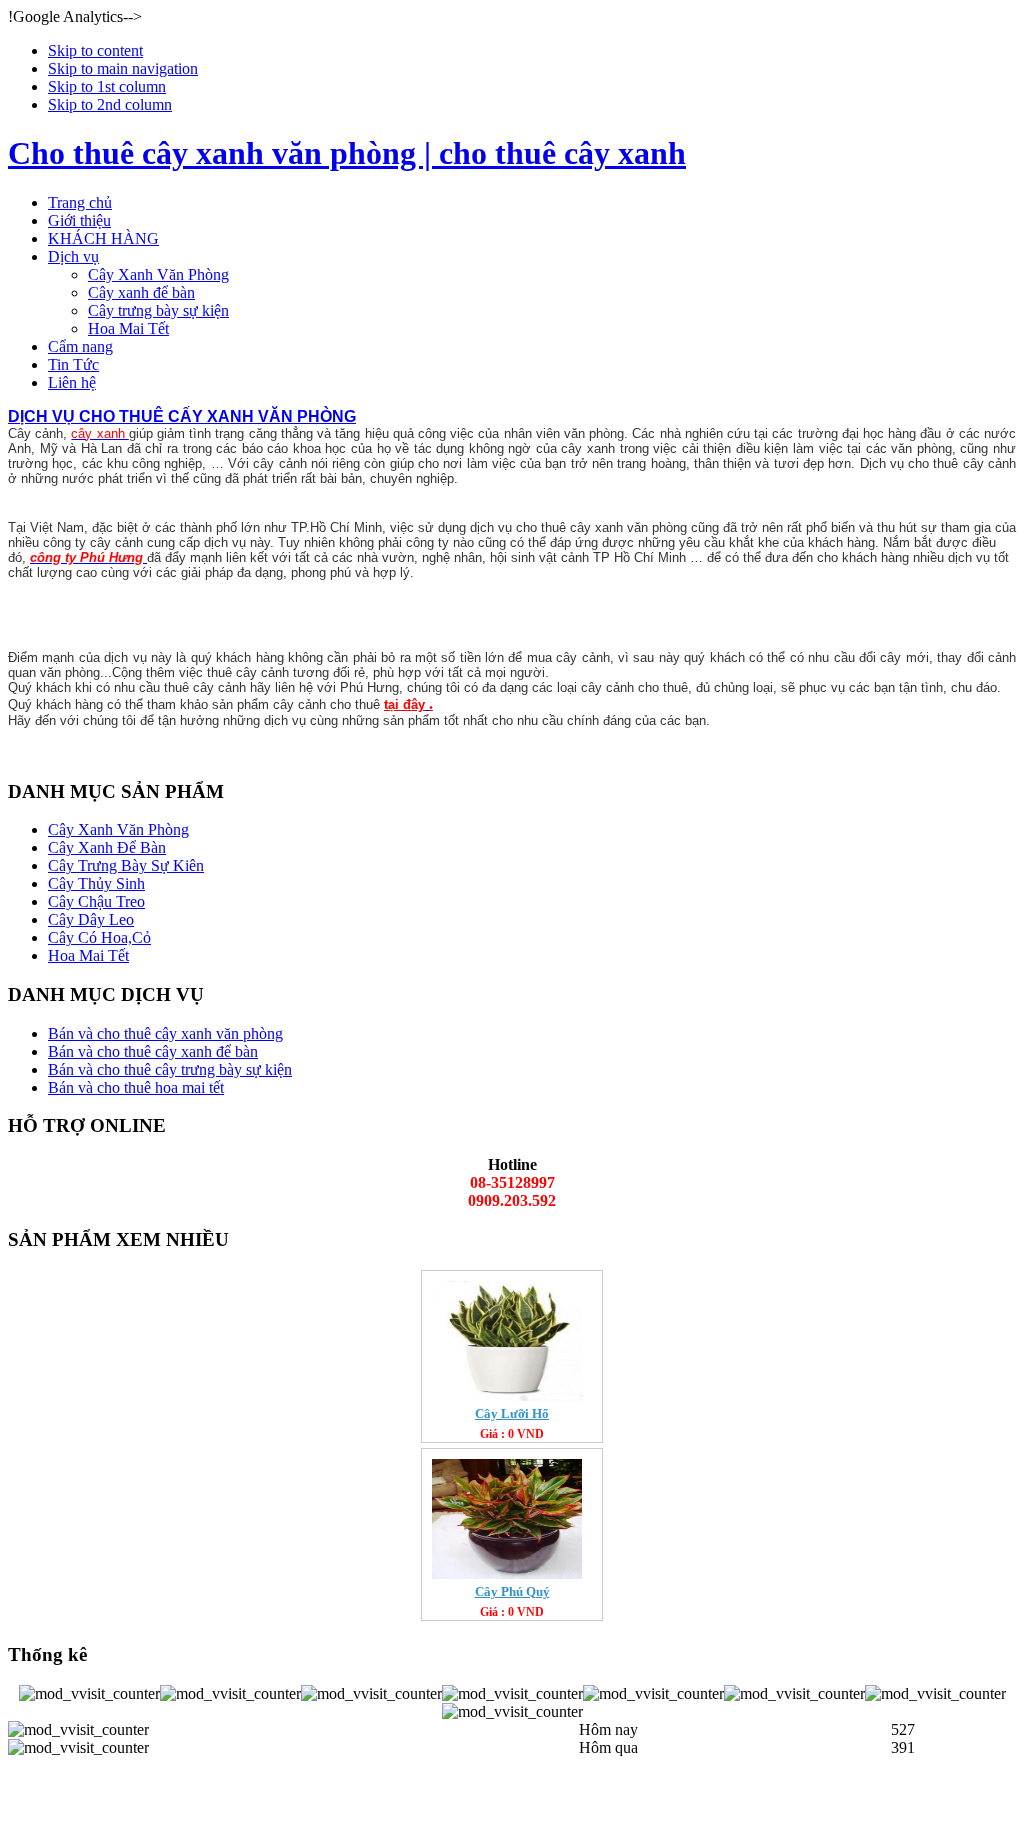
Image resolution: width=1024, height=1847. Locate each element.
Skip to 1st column (107, 86)
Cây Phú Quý (512, 1591)
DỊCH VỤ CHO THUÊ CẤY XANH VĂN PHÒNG (182, 416)
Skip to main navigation (123, 68)
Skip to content (95, 50)
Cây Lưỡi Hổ (512, 1413)
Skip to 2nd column (110, 104)
